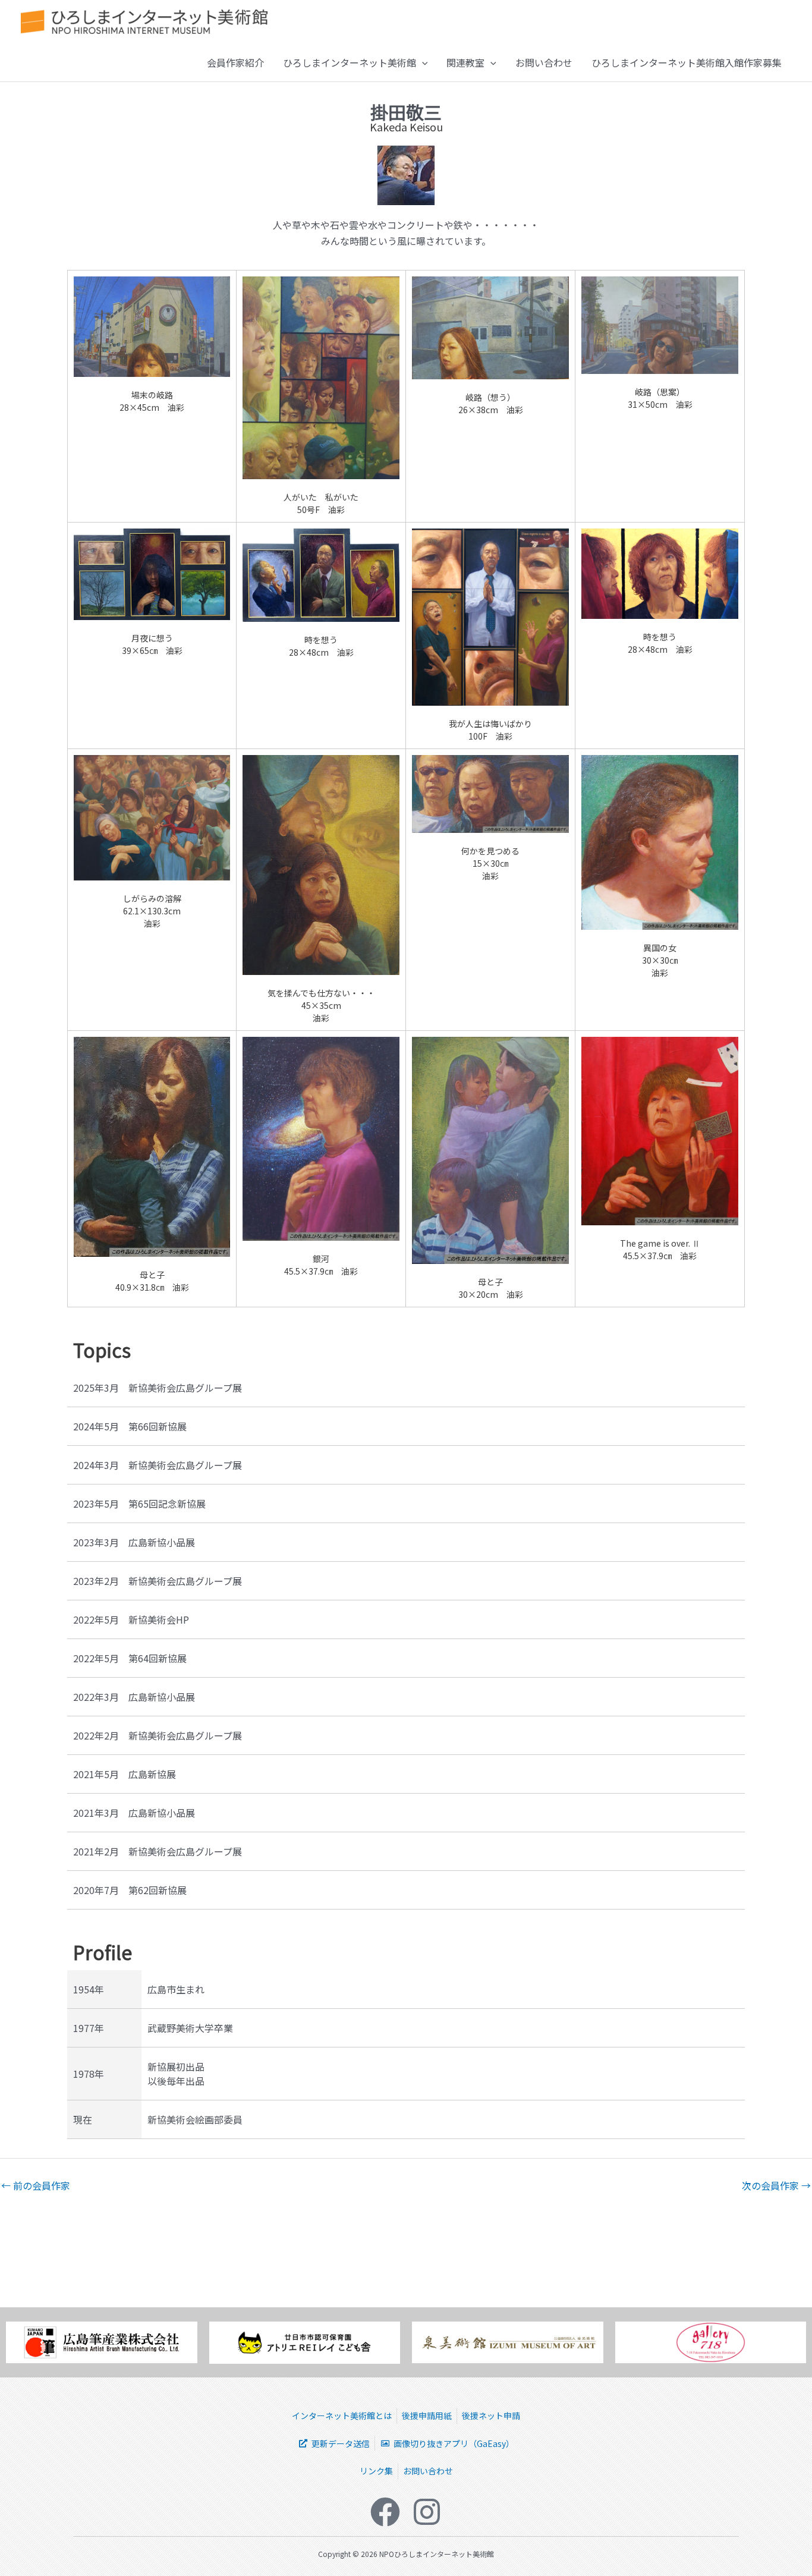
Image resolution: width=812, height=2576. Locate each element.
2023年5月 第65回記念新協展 (139, 1504)
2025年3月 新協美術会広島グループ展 (158, 1388)
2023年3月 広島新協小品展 (134, 1542)
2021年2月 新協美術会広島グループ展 (158, 1851)
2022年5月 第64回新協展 (130, 1658)
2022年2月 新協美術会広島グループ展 (158, 1735)
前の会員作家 (36, 2185)
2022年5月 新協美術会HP (131, 1619)
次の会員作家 (776, 2185)
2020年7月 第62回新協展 (130, 1890)
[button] (422, 62)
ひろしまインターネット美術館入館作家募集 (687, 62)
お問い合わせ (544, 62)
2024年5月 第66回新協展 (130, 1426)
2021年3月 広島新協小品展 (134, 1813)
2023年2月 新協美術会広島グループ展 (158, 1581)
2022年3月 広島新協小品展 (134, 1697)
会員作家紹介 (235, 62)
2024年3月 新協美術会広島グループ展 (158, 1465)
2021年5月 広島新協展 (125, 1774)
